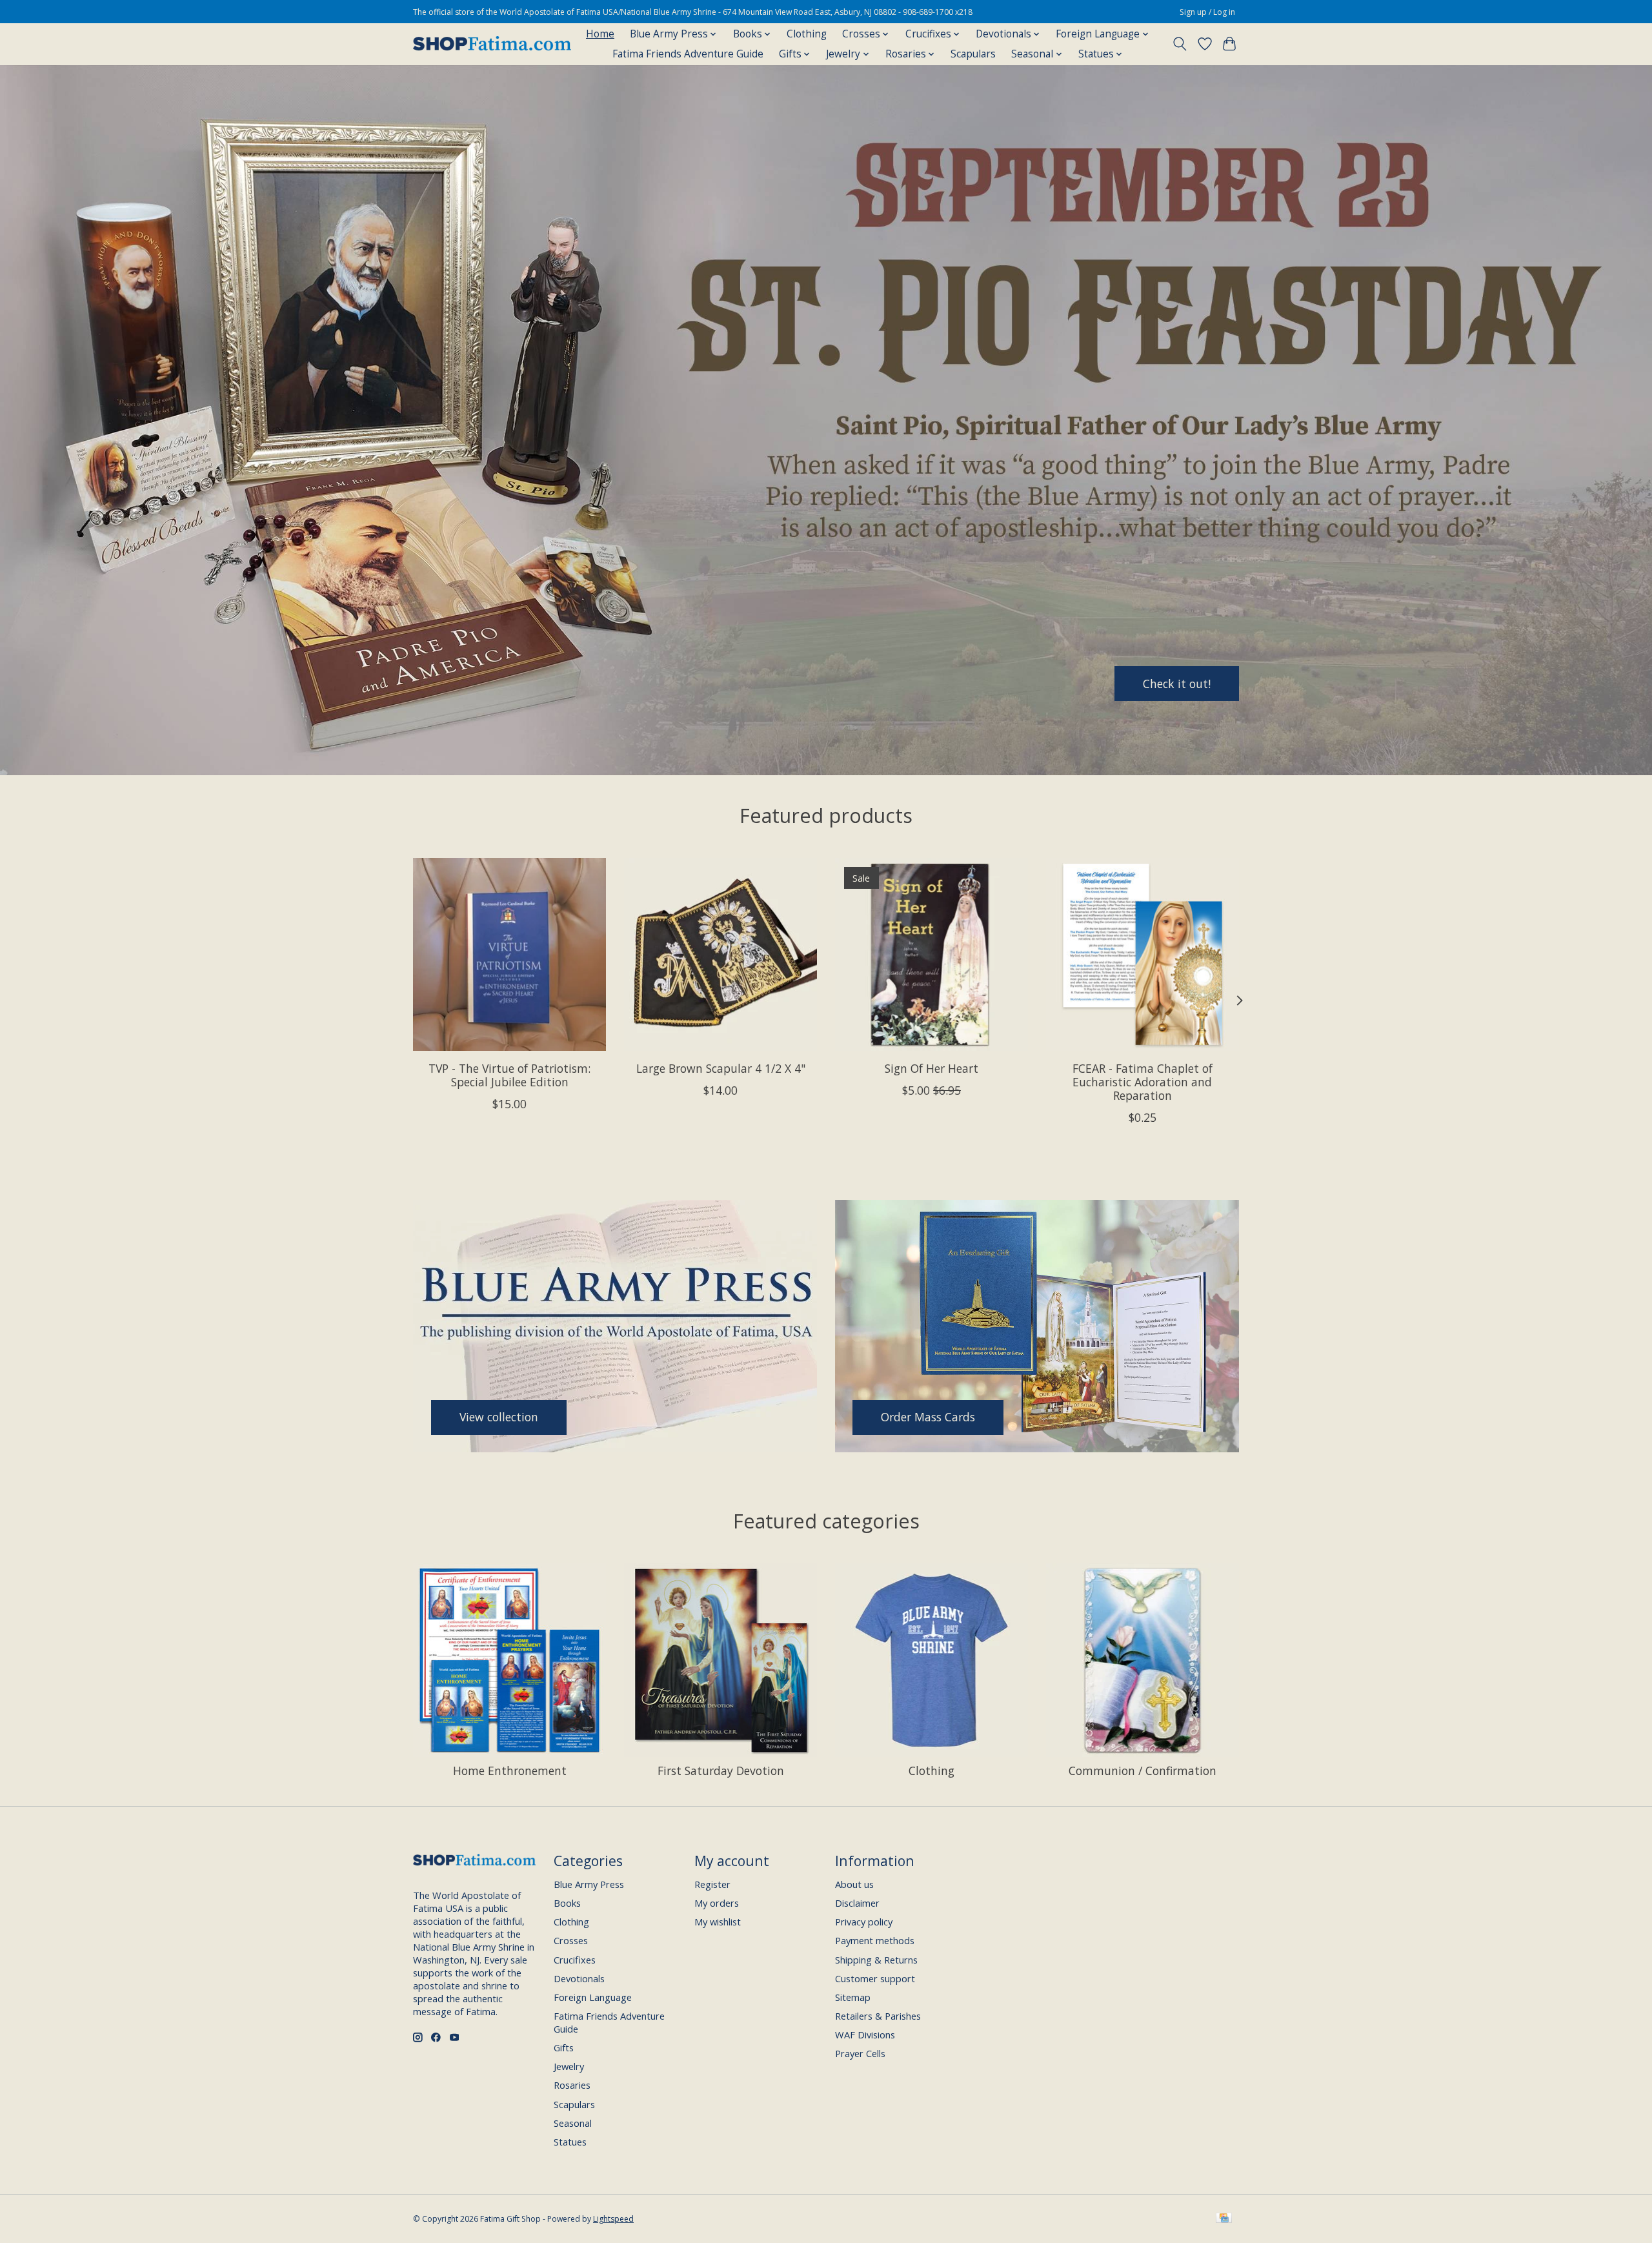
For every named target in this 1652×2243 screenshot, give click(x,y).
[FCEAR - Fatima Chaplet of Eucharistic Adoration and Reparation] (1143, 954)
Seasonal (573, 2123)
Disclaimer (857, 1903)
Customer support (875, 1978)
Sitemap (853, 1997)
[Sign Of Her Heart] (932, 954)
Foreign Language (593, 1997)
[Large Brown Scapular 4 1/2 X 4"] (720, 954)
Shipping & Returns (876, 1960)
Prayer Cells (860, 2053)
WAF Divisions (865, 2035)
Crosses (571, 1940)
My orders (717, 1903)
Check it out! (1177, 683)
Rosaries (572, 2085)
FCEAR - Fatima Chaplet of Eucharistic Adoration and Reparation (1143, 1082)
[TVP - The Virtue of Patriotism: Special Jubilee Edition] (509, 954)
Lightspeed (613, 2219)
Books (567, 1903)
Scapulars (973, 54)
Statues (570, 2142)
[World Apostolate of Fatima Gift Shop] (492, 44)
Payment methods (875, 1940)
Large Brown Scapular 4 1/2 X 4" (721, 1068)
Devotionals (579, 1978)
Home (600, 34)
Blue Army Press (589, 1884)
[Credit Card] (1224, 2219)
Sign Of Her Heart (932, 1068)
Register (712, 1884)
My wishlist (718, 1922)
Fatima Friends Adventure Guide (688, 54)
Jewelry (569, 2066)
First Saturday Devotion (721, 1771)
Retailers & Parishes (878, 2016)
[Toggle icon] (1180, 44)
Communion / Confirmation (1143, 1771)
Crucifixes (575, 1960)
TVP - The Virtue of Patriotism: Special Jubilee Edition (509, 1075)
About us (854, 1884)
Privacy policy (864, 1922)
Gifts (564, 2047)
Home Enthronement (510, 1771)
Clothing (807, 34)
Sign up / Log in (1207, 12)
